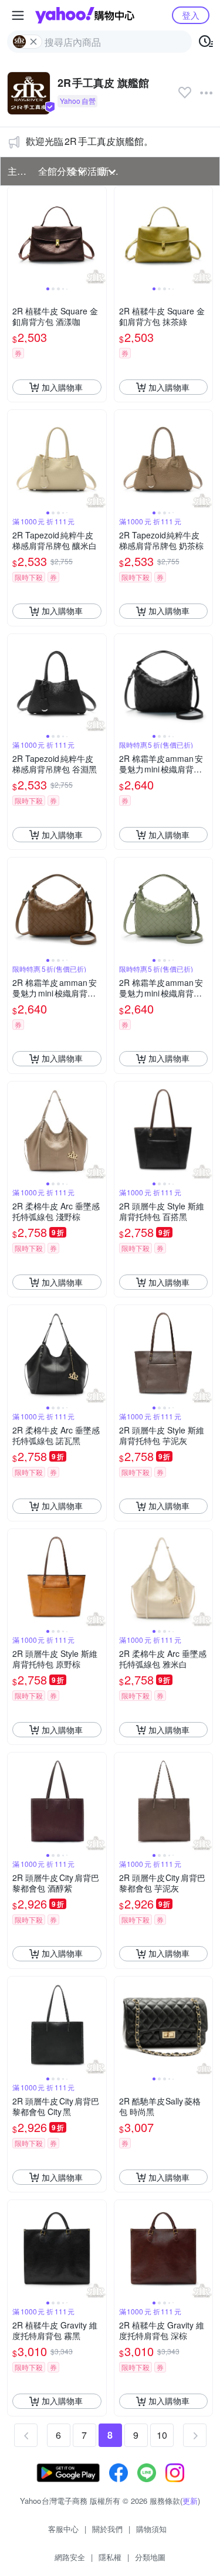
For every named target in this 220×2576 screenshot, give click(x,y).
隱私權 (110, 2557)
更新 (190, 2501)
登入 (191, 15)
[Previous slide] (15, 236)
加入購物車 (62, 387)
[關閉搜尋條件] (33, 42)
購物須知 (151, 2529)
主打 (17, 171)
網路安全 (70, 2557)
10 (162, 2435)
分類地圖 (150, 2557)
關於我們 (107, 2529)
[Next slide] (99, 236)
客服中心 (63, 2529)
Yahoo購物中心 (85, 15)
